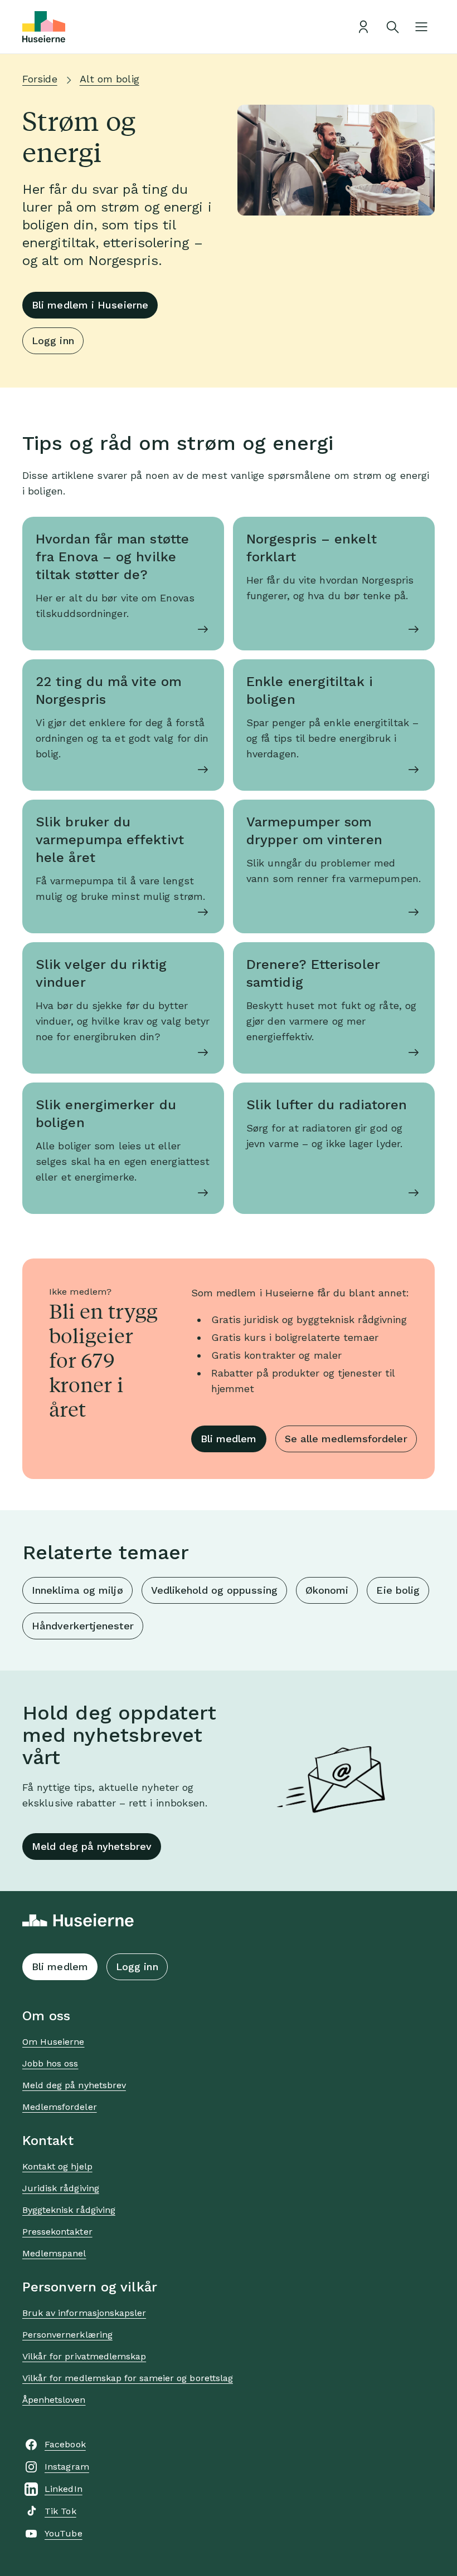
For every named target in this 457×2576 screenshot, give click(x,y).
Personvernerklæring (67, 2335)
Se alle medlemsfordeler (346, 1439)
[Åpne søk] (392, 27)
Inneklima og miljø (77, 1590)
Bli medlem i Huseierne (90, 305)
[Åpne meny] (421, 27)
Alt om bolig (110, 79)
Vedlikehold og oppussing (214, 1590)
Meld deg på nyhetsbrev (92, 1846)
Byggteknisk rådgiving (69, 2210)
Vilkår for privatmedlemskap (84, 2356)
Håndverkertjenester (83, 1626)
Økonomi (327, 1590)
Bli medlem (229, 1439)
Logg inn (53, 341)
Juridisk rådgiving (61, 2188)
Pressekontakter (57, 2232)
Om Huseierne (53, 2042)
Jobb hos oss (50, 2063)
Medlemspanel (54, 2253)
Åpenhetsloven (54, 2400)
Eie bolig (398, 1590)
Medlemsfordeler (60, 2107)
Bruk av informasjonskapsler (84, 2313)
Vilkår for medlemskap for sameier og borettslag (128, 2378)
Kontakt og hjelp (57, 2166)
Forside (40, 79)
